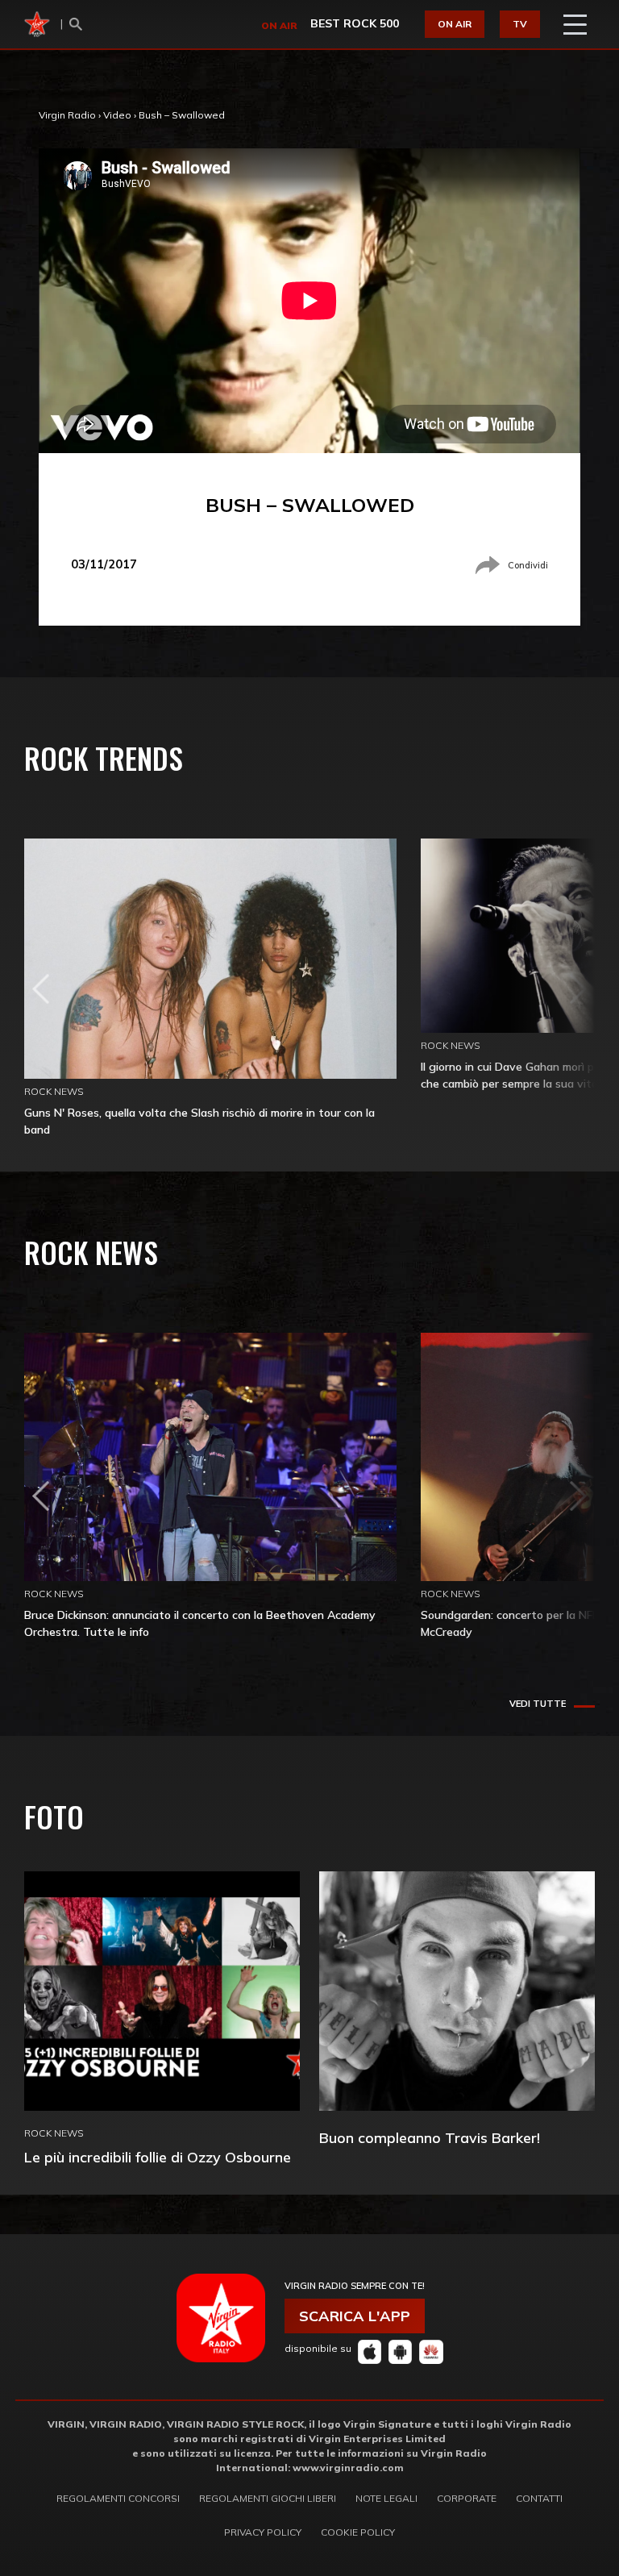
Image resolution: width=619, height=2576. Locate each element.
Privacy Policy (263, 2532)
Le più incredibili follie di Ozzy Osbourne (158, 2157)
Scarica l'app (355, 2316)
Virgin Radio (67, 115)
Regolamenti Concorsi (118, 2498)
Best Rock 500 (355, 23)
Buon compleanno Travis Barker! (430, 2138)
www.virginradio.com (348, 2468)
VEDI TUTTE (538, 1704)
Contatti (539, 2498)
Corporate (467, 2498)
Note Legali (386, 2498)
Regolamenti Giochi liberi (268, 2498)
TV (520, 24)
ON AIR (455, 24)
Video (117, 115)
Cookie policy (358, 2532)
